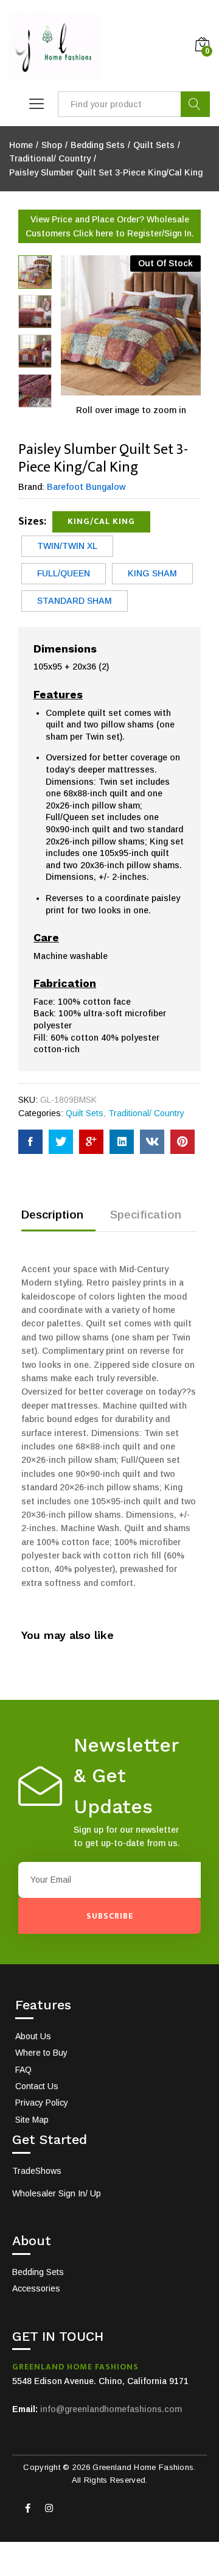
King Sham (152, 573)
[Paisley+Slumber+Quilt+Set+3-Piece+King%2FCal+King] (61, 1142)
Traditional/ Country (146, 1113)
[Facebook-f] (27, 2508)
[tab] (58, 1220)
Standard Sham (75, 601)
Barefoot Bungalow (86, 487)
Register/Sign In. (161, 233)
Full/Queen (64, 573)
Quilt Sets (85, 1113)
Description (52, 1215)
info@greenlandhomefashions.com (111, 2409)
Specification (146, 1215)
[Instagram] (49, 2508)
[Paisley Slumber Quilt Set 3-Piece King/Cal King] (30, 1142)
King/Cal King (101, 521)
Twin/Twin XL (67, 546)
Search (195, 104)
